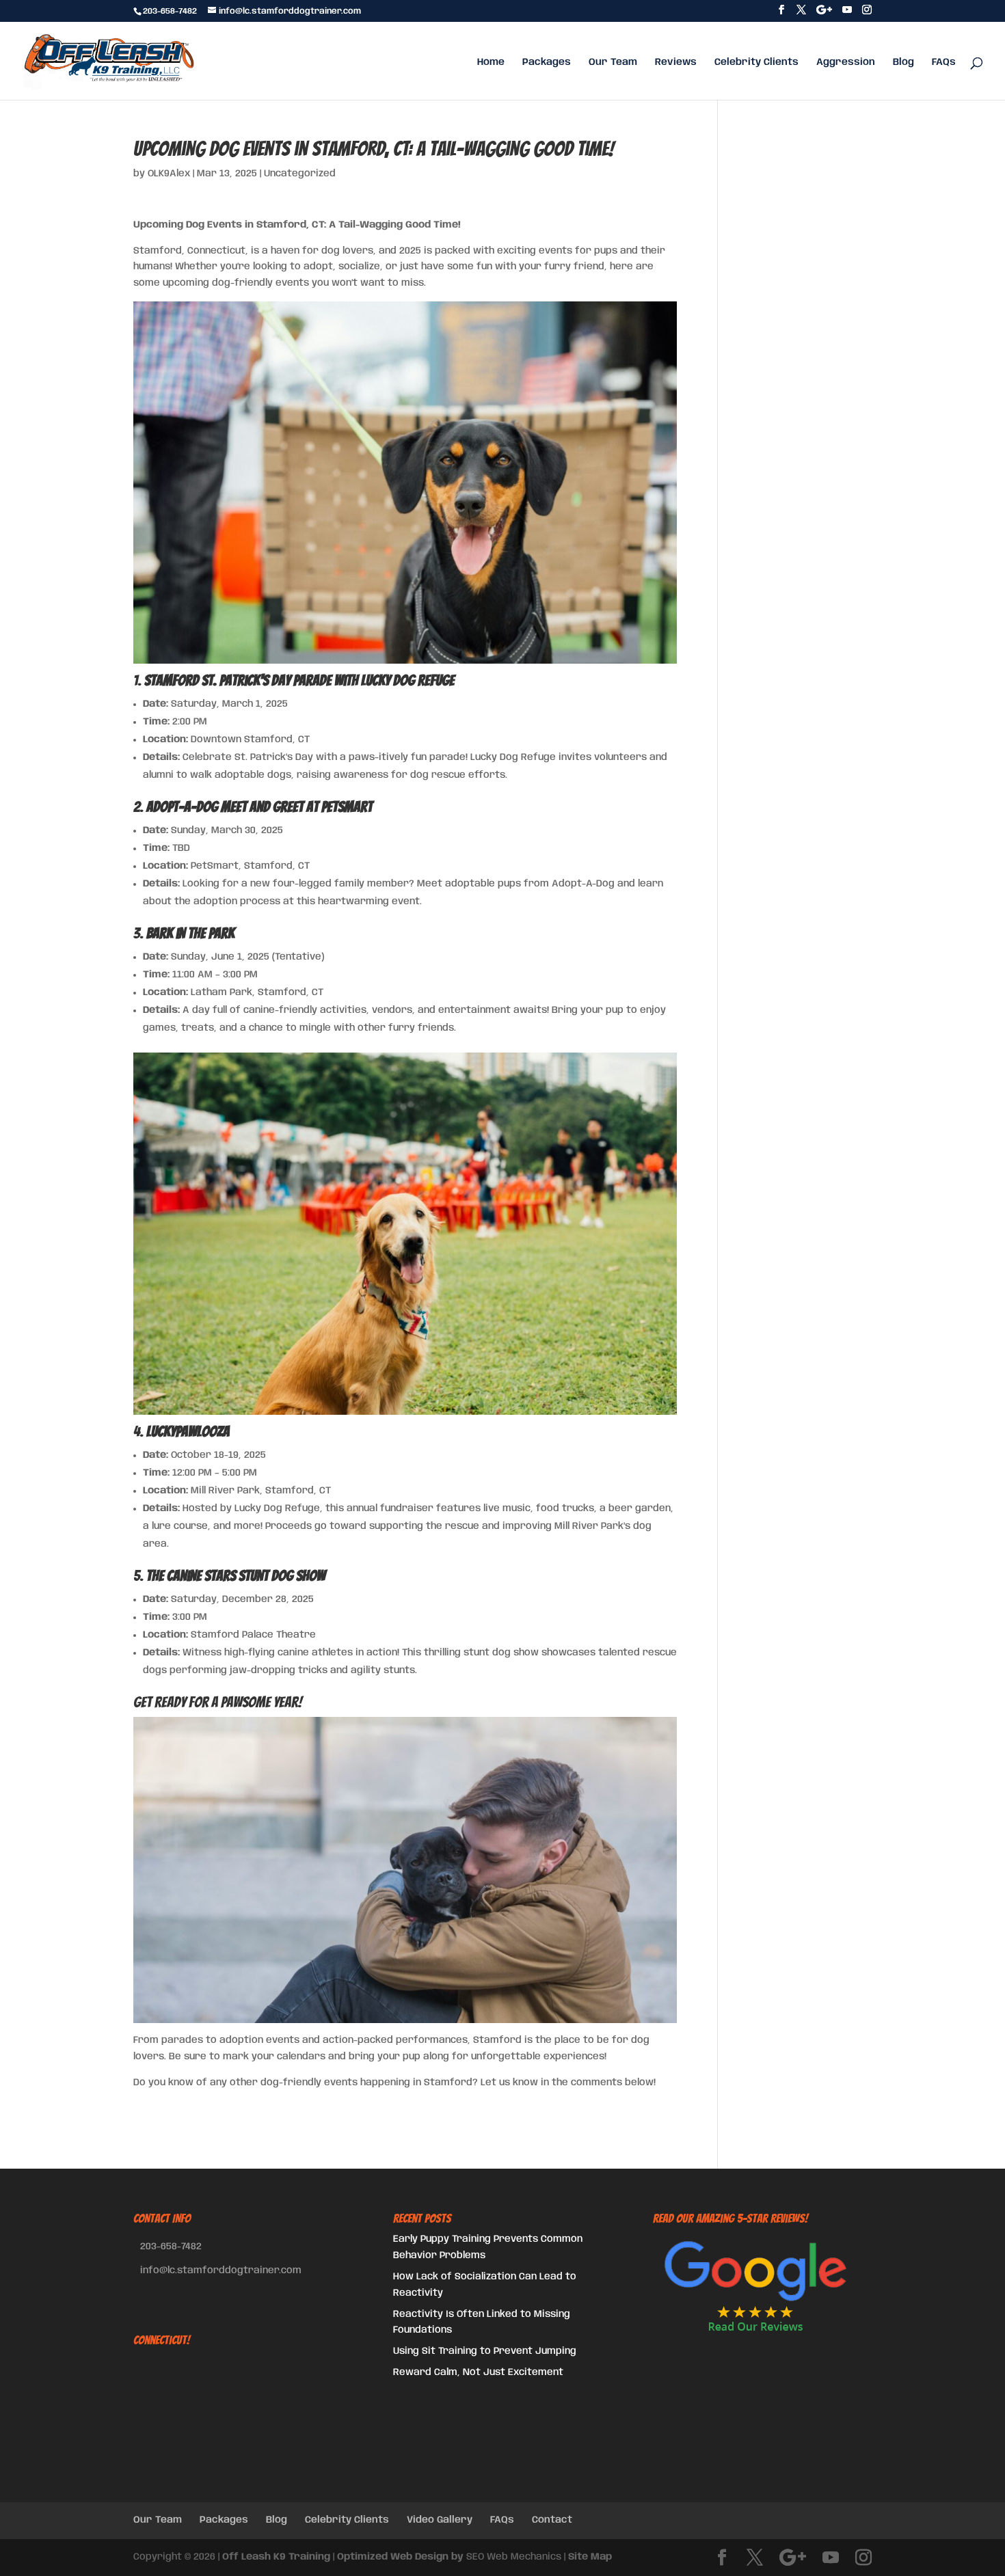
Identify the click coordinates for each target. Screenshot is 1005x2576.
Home (491, 62)
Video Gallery (440, 2520)
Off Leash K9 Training (276, 2557)
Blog (903, 62)
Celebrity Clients (756, 62)
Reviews (676, 62)
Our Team (613, 62)
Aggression (846, 62)
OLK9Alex (169, 174)
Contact (552, 2520)
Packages (547, 62)
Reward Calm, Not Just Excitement (478, 2372)
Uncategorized (300, 174)
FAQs (944, 62)
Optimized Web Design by (400, 2557)
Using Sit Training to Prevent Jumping (485, 2351)
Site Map (590, 2557)
